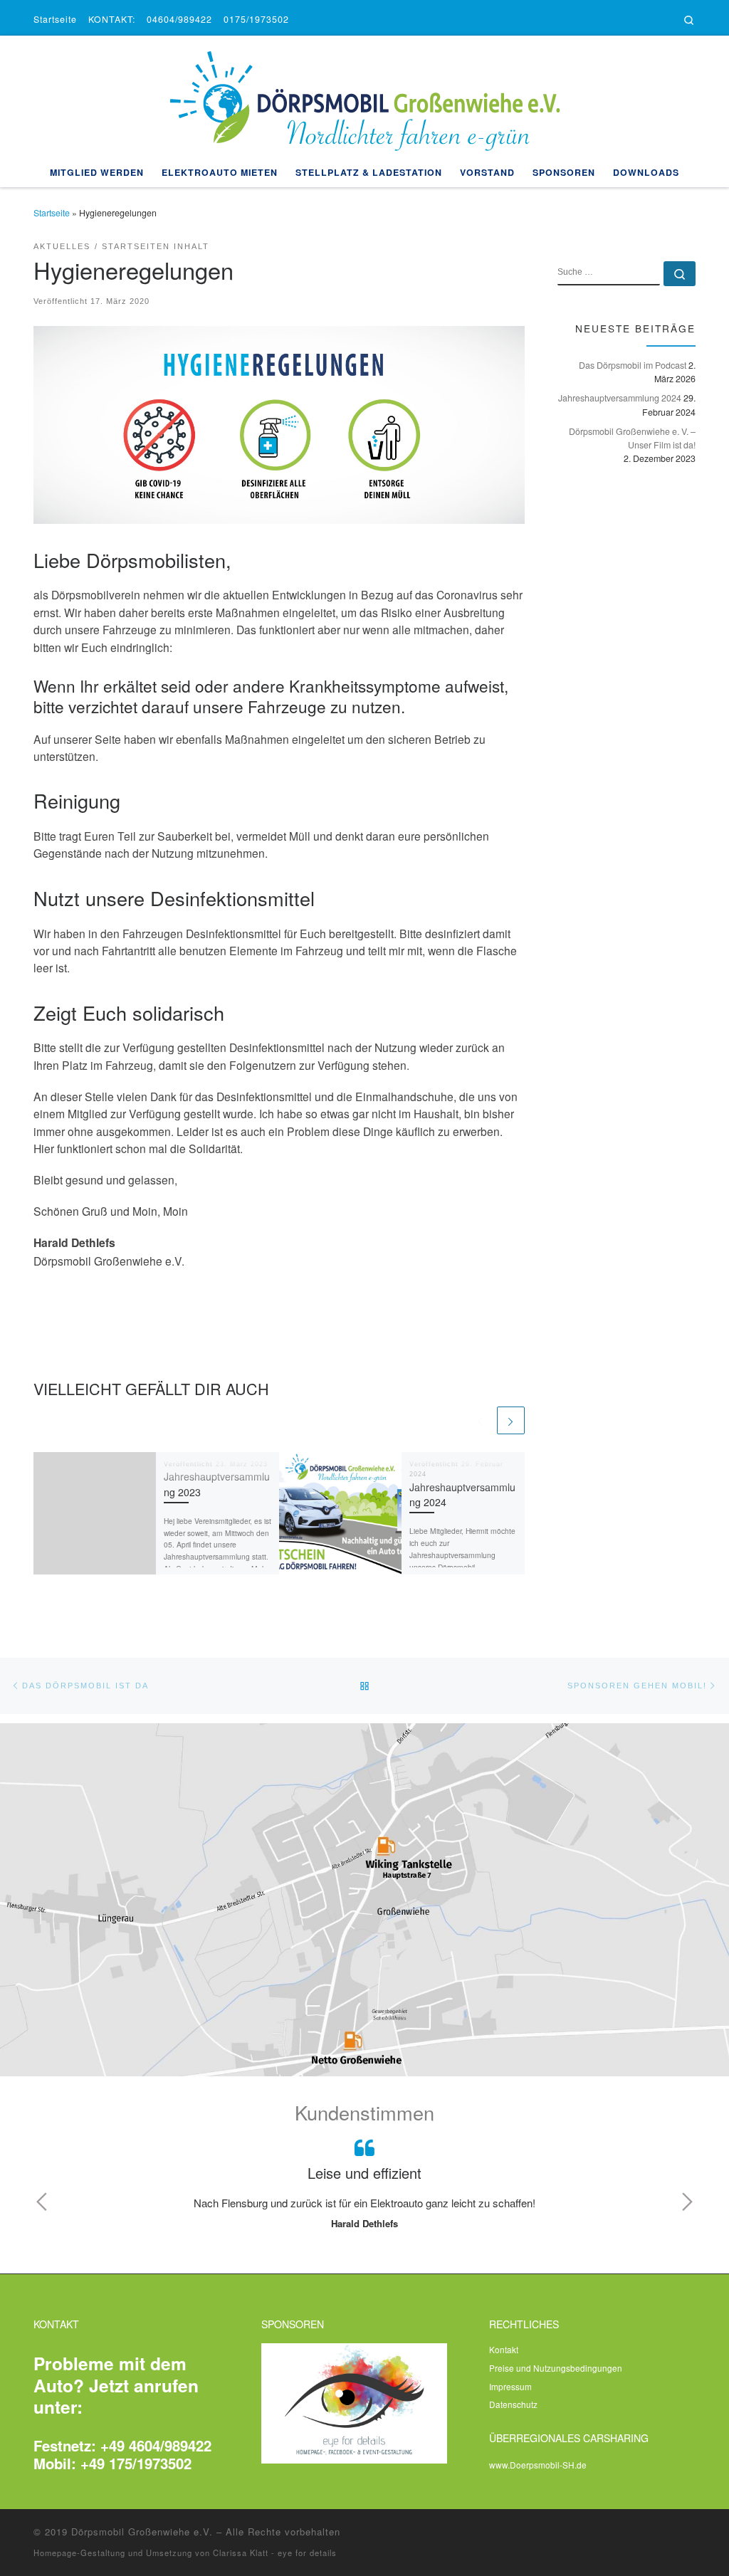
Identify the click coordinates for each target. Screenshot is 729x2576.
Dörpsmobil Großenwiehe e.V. (142, 2532)
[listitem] (412, 1858)
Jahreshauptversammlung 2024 (620, 398)
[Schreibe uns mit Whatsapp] (633, 20)
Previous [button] (42, 2202)
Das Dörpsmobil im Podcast (633, 365)
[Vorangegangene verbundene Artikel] (479, 1420)
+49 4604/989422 (156, 2445)
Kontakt (504, 2349)
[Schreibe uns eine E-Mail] (603, 20)
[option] (364, 2185)
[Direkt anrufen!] (618, 20)
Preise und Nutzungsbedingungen (556, 2368)
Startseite (52, 213)
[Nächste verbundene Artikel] (511, 1420)
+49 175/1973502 (136, 2463)
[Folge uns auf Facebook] (648, 20)
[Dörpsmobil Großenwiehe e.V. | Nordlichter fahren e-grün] (364, 94)
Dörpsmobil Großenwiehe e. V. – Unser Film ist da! (632, 438)
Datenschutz (513, 2404)
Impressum (510, 2386)
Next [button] (687, 2202)
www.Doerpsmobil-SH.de (538, 2465)
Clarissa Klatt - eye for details (275, 2553)
